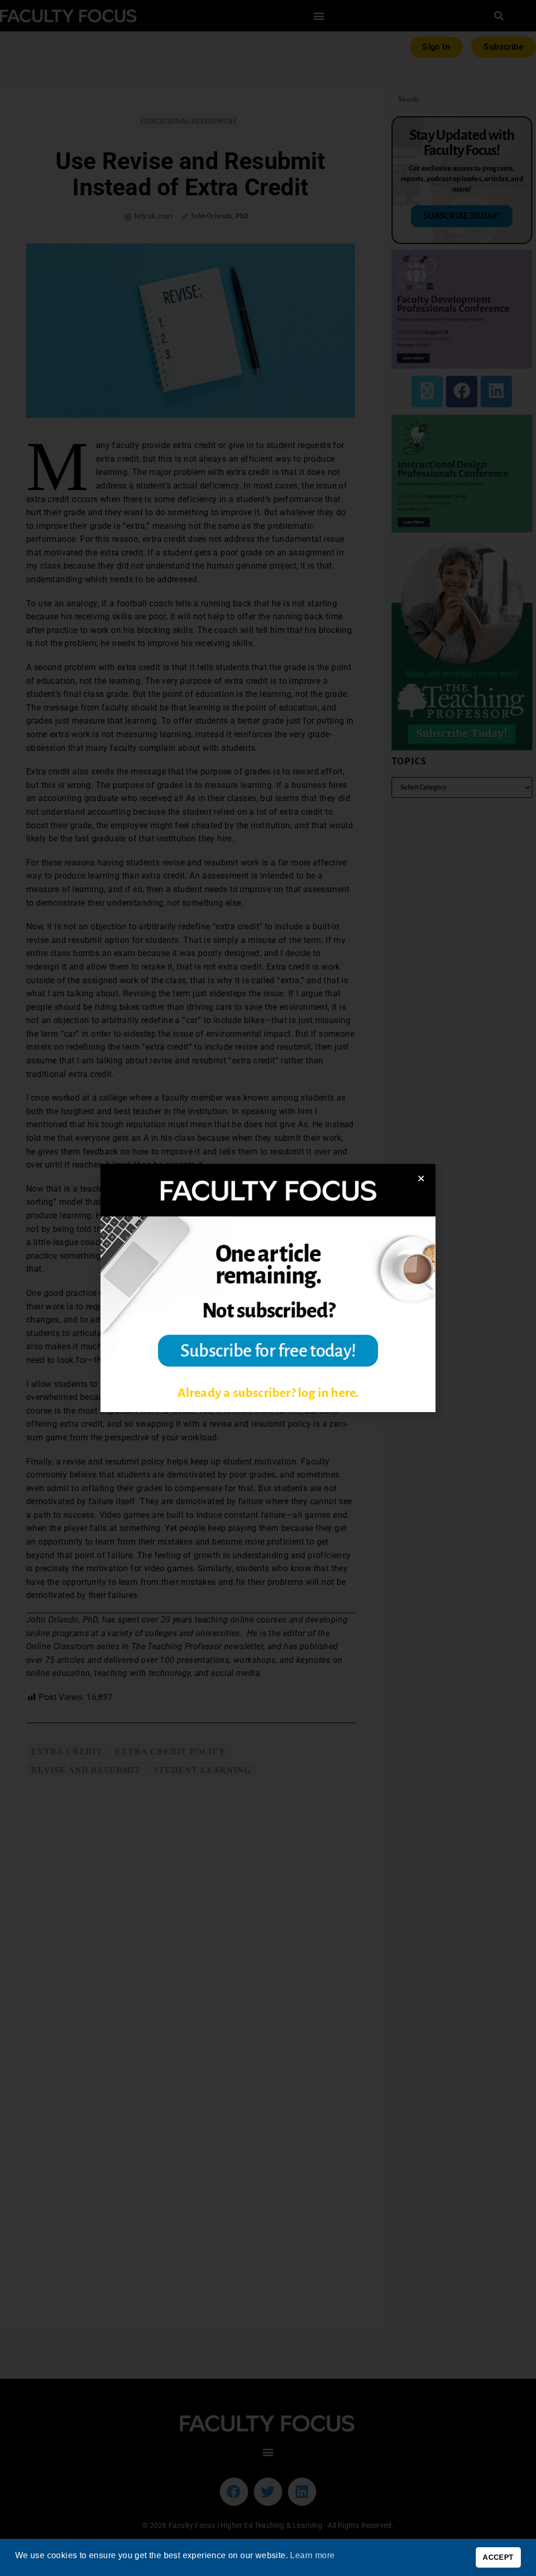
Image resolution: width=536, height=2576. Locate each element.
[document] (268, 1288)
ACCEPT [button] (498, 2557)
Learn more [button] (312, 2555)
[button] (421, 1178)
